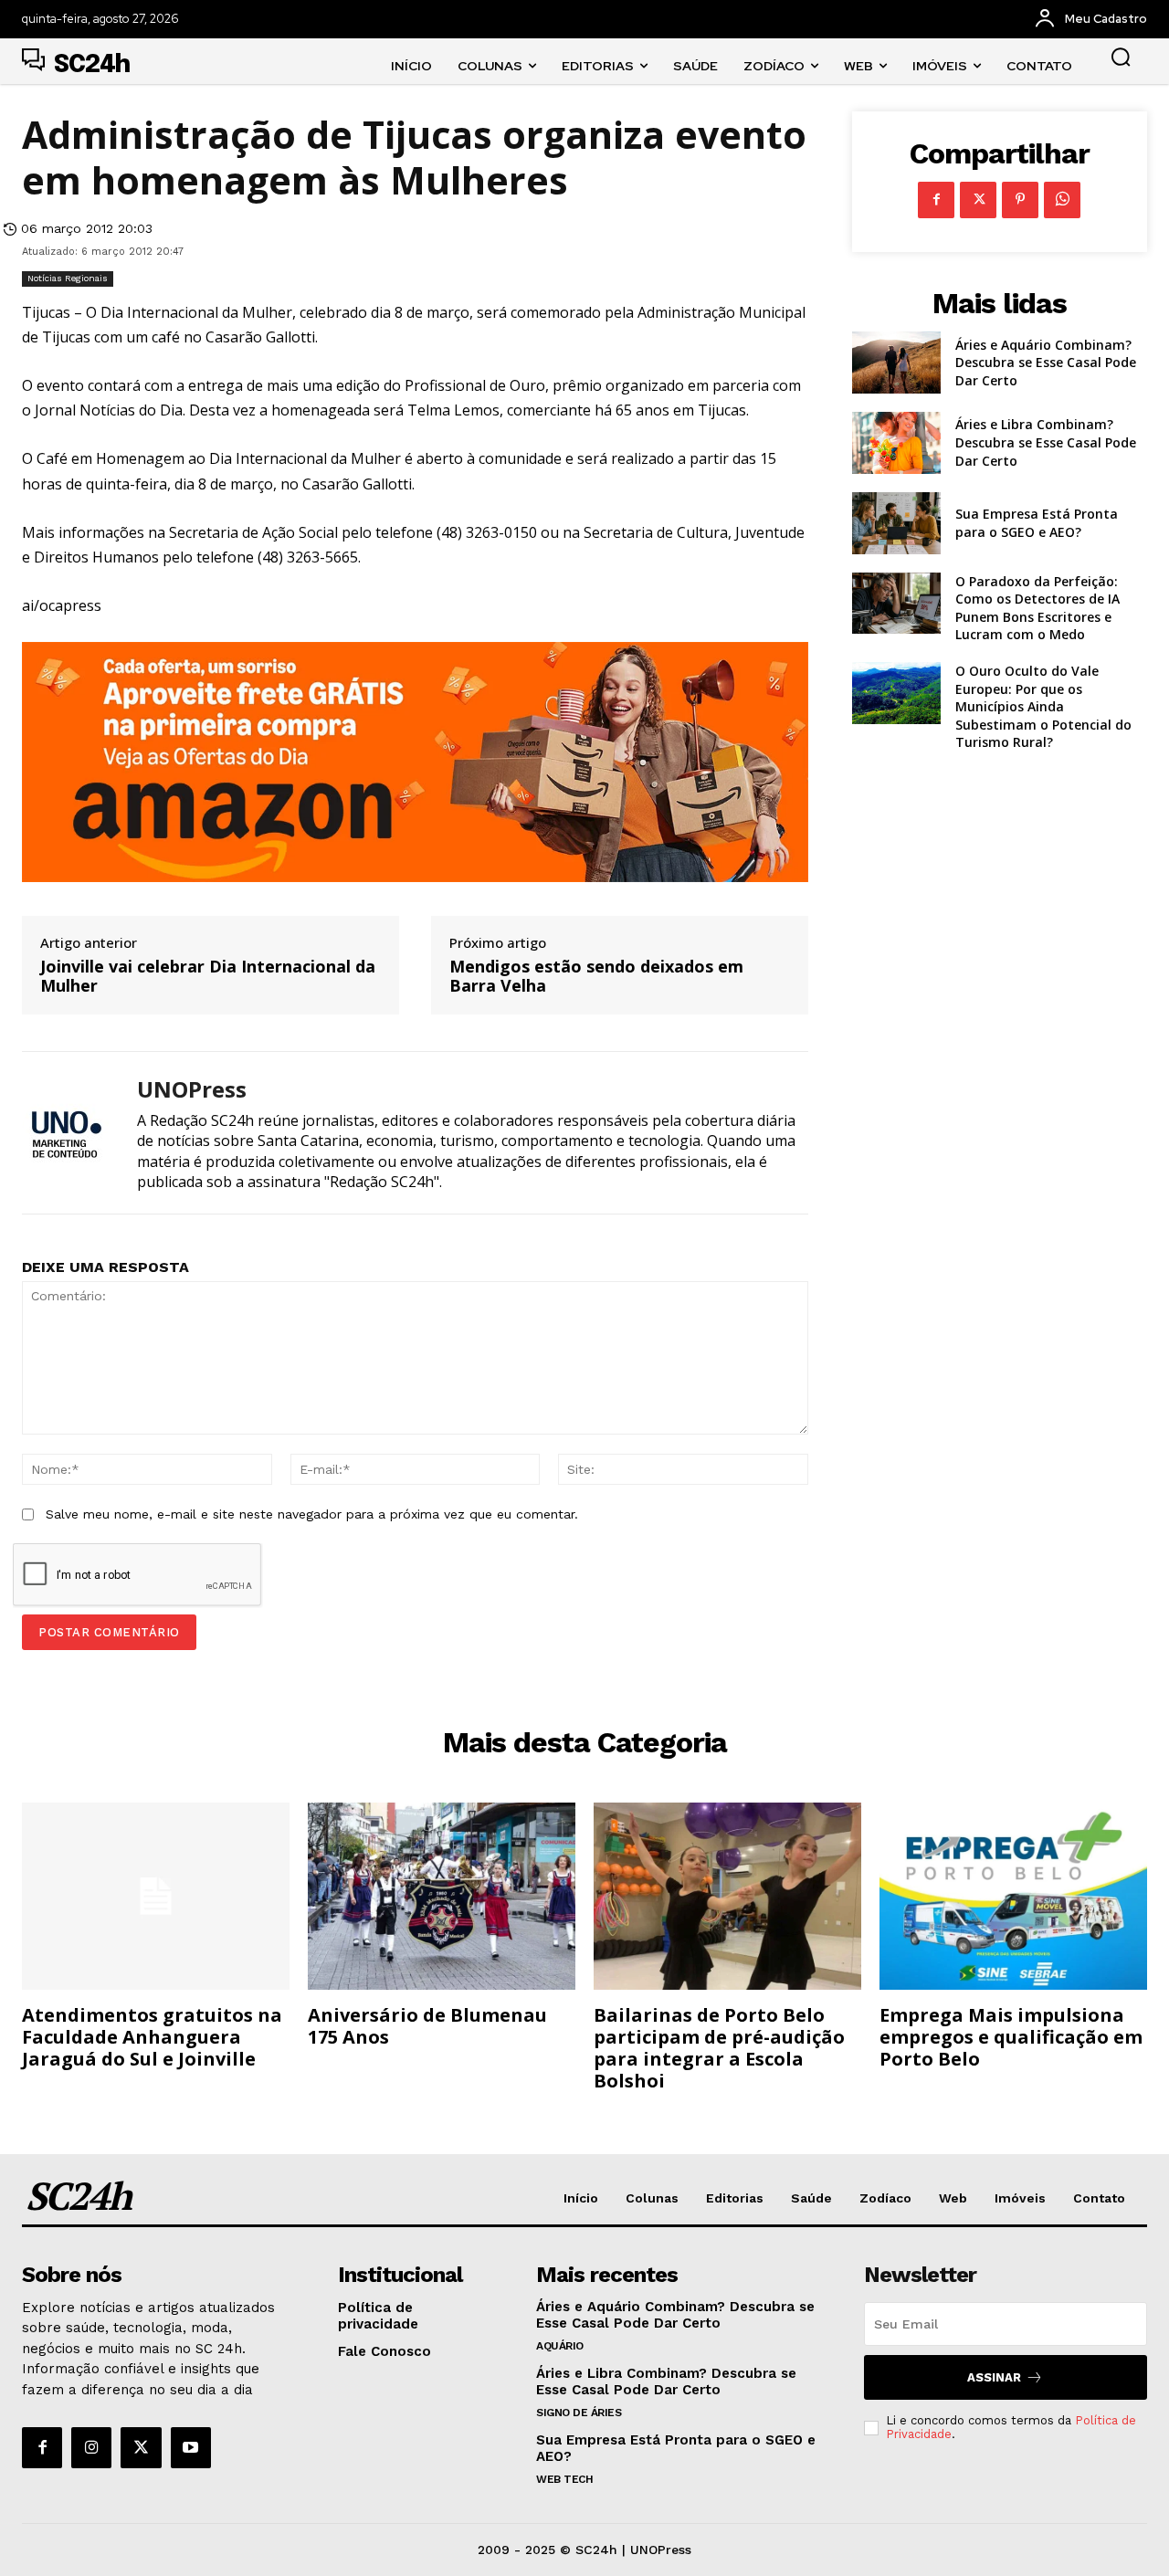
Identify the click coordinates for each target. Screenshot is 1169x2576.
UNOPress (192, 1090)
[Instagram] (91, 2447)
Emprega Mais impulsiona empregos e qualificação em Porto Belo (1011, 2037)
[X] (978, 200)
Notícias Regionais (68, 278)
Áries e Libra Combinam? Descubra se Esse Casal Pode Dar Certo (1046, 442)
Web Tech (564, 2479)
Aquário (560, 2346)
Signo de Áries (579, 2413)
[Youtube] (191, 2447)
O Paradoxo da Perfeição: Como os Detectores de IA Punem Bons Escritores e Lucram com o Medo (1037, 608)
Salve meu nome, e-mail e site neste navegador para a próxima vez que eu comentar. (312, 1514)
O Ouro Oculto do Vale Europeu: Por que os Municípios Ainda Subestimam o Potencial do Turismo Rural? (1043, 706)
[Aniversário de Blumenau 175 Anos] (442, 1896)
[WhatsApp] (1062, 200)
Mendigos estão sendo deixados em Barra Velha (596, 977)
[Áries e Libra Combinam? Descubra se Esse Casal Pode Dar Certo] (896, 443)
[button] (1121, 57)
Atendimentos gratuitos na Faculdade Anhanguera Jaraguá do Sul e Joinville (152, 2037)
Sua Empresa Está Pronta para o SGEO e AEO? (1037, 523)
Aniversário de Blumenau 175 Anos (427, 2026)
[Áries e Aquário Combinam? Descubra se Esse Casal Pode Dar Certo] (896, 363)
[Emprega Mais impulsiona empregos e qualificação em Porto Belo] (1013, 1896)
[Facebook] (936, 200)
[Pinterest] (1020, 200)
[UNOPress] (66, 1133)
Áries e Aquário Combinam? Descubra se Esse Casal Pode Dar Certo (1046, 363)
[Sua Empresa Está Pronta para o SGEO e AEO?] (896, 523)
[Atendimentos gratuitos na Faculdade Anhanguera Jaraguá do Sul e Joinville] (156, 1896)
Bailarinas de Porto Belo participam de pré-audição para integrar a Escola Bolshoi (719, 2048)
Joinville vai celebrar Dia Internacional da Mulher (208, 977)
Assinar (994, 2377)
